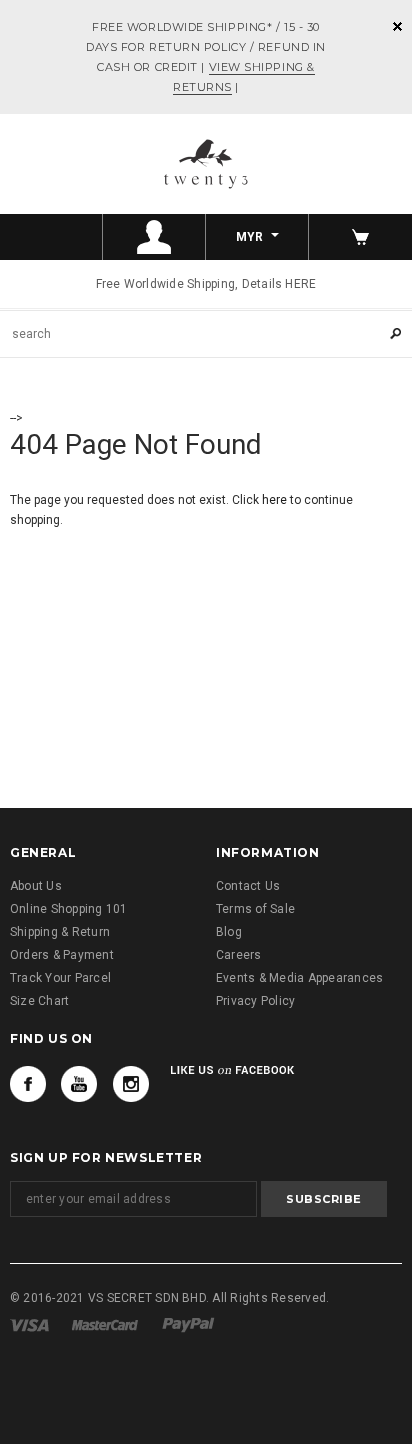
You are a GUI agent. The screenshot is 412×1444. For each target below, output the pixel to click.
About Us (36, 886)
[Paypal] (188, 1324)
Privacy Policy (255, 1001)
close (397, 26)
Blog (229, 932)
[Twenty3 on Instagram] (131, 1084)
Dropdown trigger (154, 237)
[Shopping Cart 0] (360, 237)
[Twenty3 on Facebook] (28, 1084)
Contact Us (248, 886)
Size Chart (39, 1001)
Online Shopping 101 (69, 909)
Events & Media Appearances (299, 978)
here (274, 500)
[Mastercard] (105, 1324)
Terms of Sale (255, 909)
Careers (239, 955)
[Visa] (29, 1324)
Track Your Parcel (60, 978)
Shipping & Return (60, 932)
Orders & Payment (62, 955)
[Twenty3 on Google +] (79, 1084)
